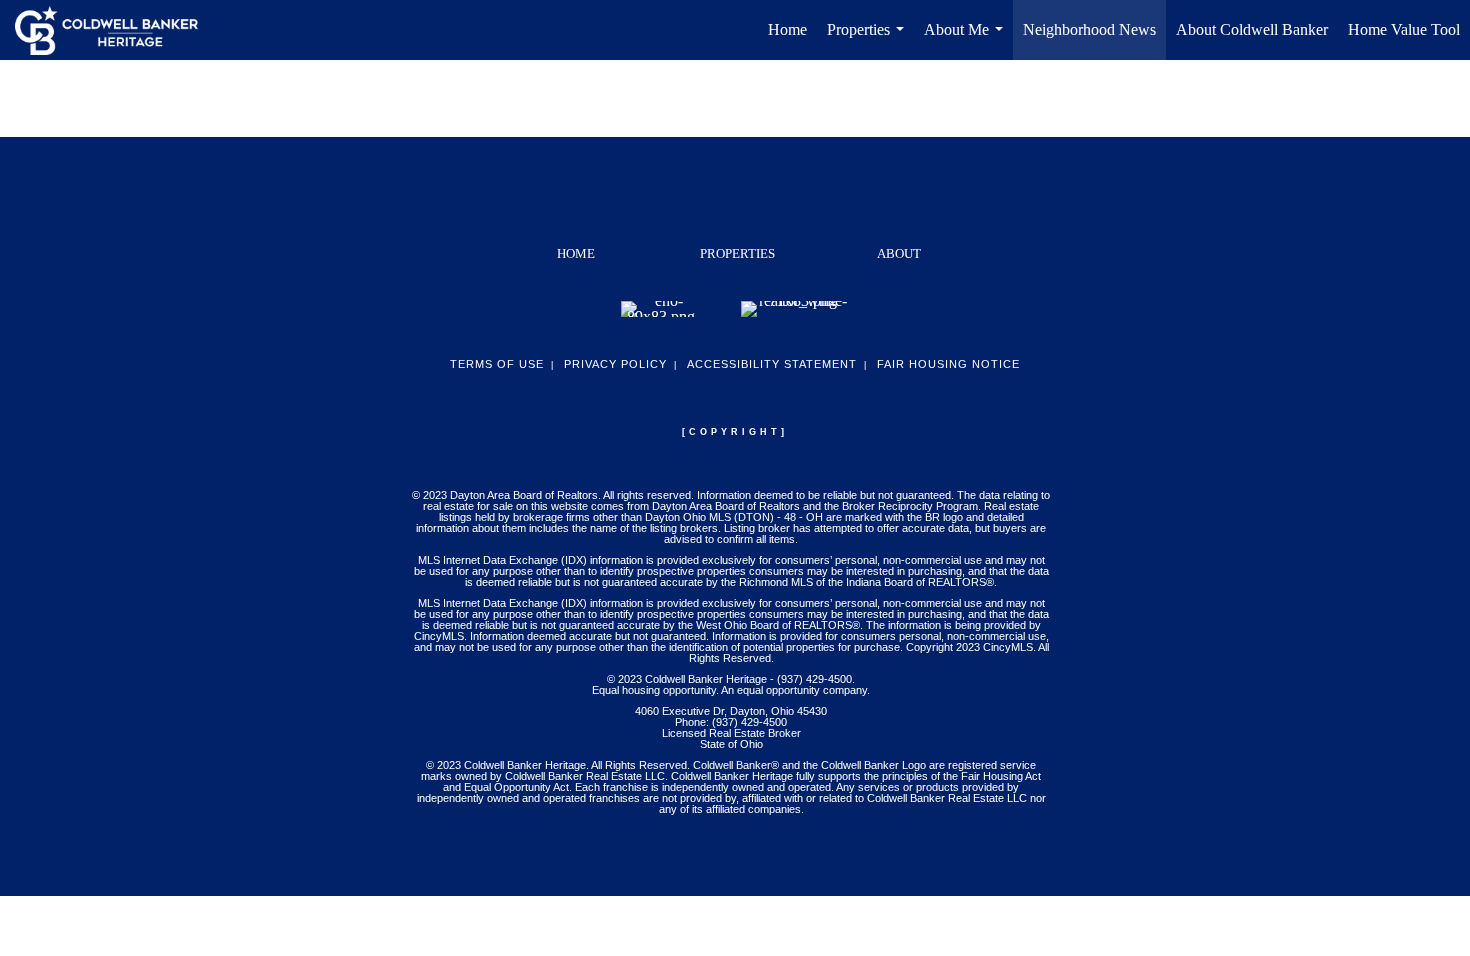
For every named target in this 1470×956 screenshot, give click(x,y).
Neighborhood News (1089, 29)
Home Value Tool (1404, 29)
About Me (967, 40)
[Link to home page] (116, 30)
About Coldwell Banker (1252, 29)
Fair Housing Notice (948, 364)
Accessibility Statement (772, 364)
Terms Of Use (497, 364)
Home (787, 29)
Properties (869, 40)
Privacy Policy (615, 364)
